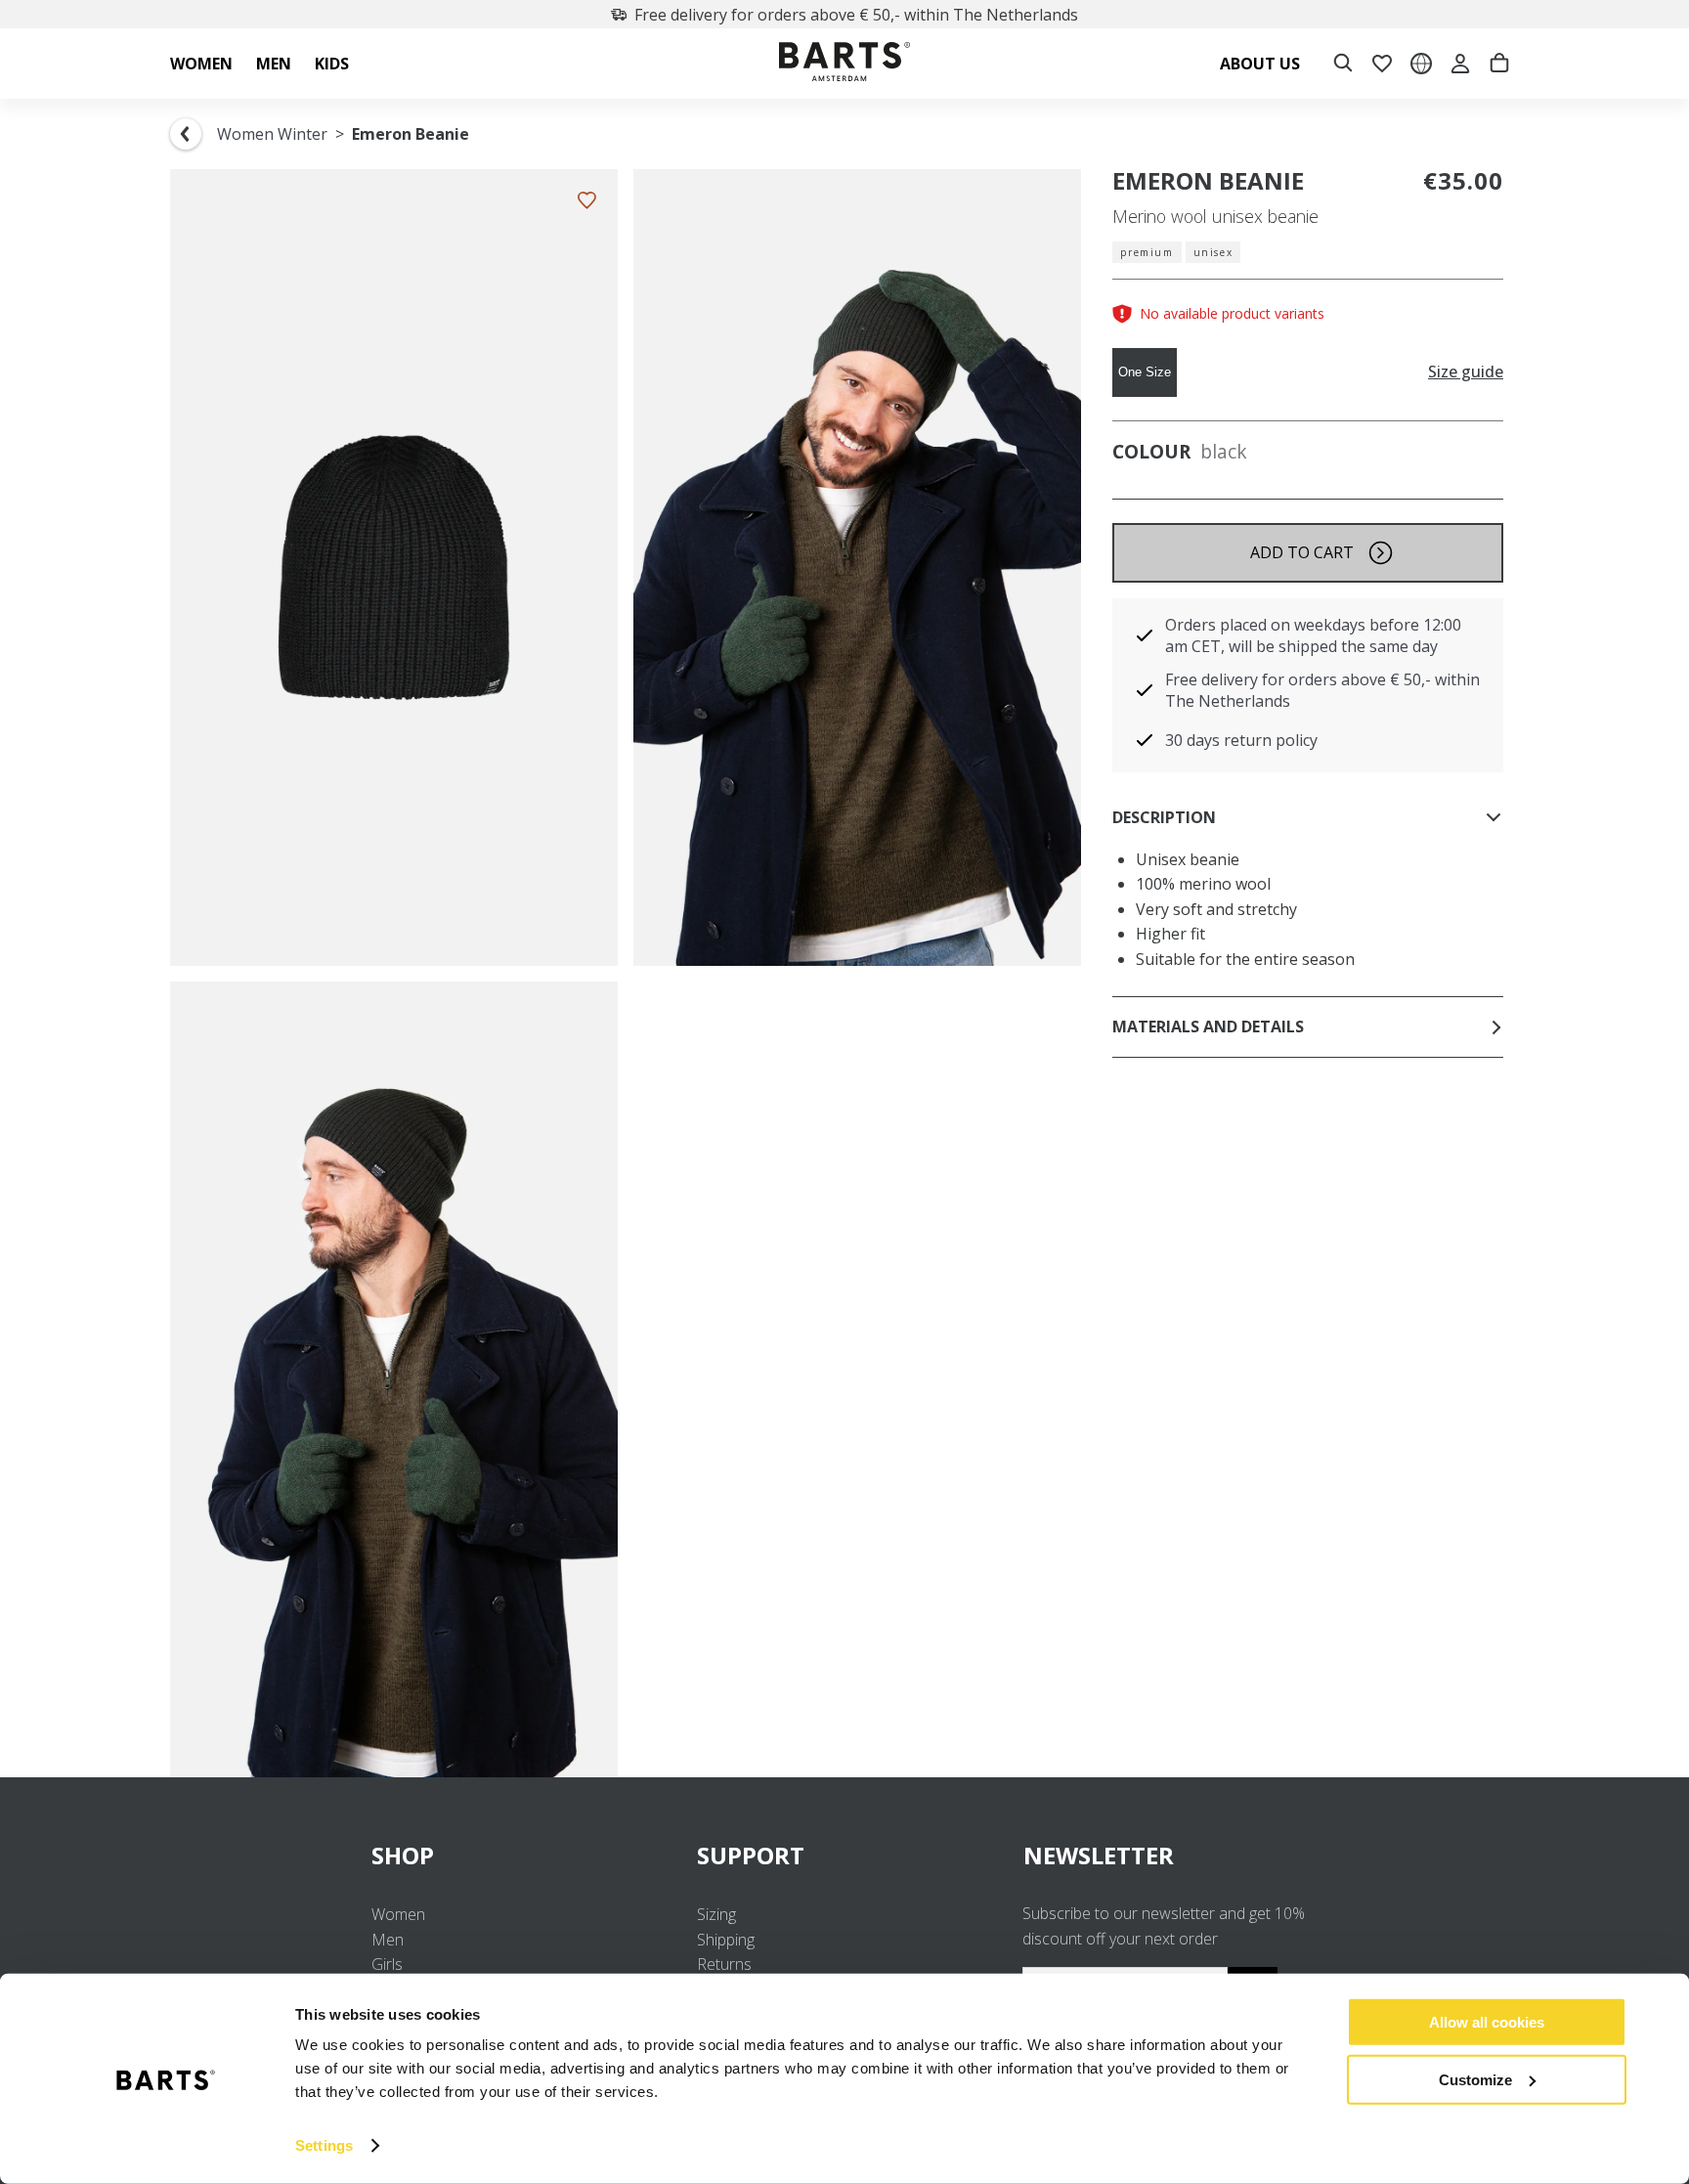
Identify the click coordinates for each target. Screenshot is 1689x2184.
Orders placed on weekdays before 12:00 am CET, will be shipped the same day (1313, 635)
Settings (324, 2145)
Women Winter (272, 134)
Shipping (726, 1940)
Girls (387, 1964)
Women (398, 1914)
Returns (724, 1964)
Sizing (716, 1914)
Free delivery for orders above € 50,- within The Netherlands (856, 15)
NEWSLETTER (1099, 1855)
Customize (1475, 2079)
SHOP (403, 1855)
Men (388, 1940)
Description (1164, 817)
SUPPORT (751, 1855)
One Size (1145, 372)
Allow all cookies (1487, 2022)
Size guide (1466, 372)
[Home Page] (844, 64)
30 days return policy (1241, 740)
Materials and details (1208, 1026)
